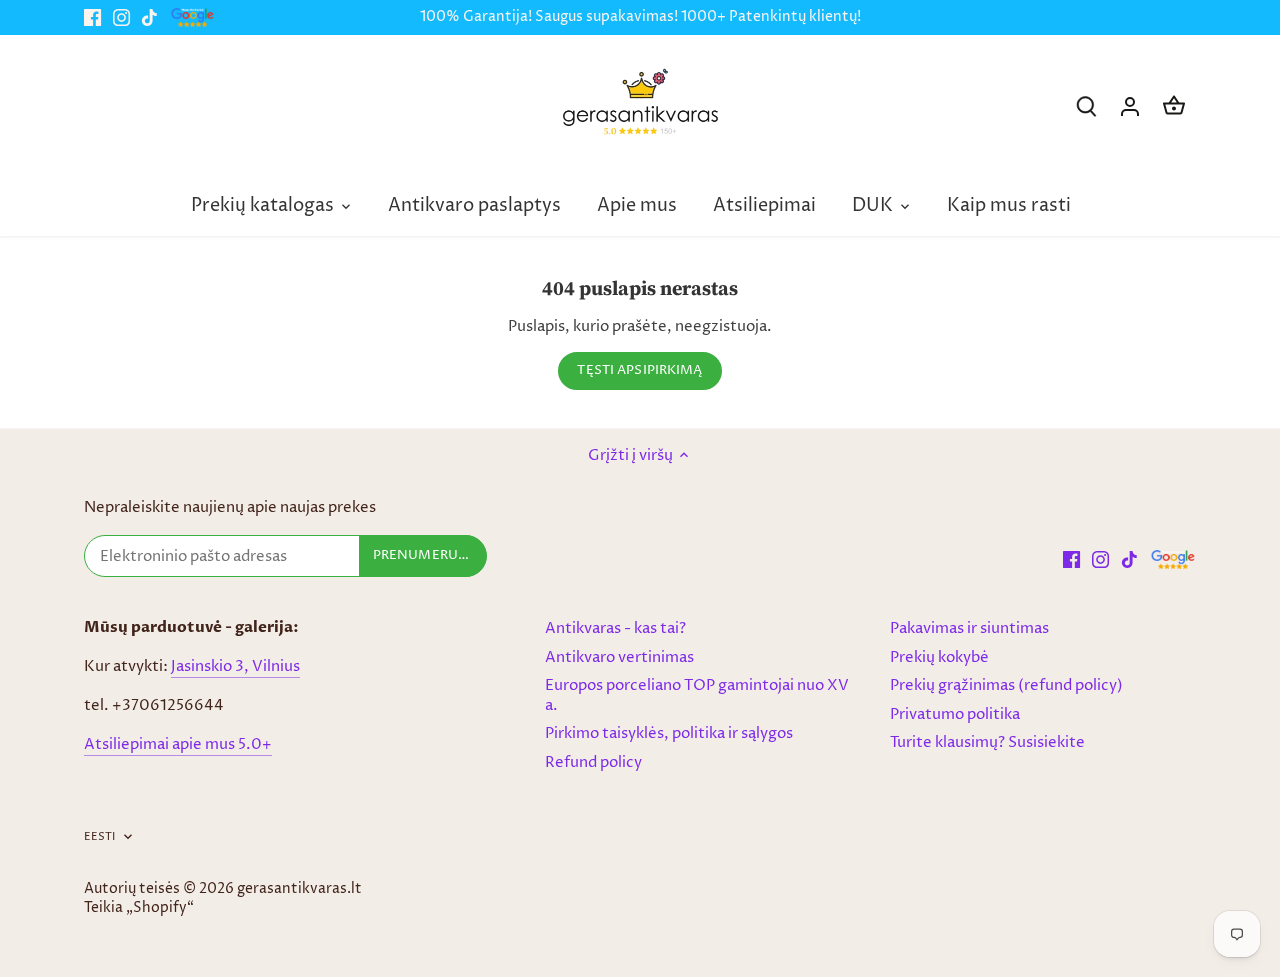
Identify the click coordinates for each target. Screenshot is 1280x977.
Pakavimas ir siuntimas (969, 628)
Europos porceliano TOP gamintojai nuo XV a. (697, 695)
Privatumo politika (955, 714)
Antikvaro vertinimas (619, 657)
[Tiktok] (149, 17)
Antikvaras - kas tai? (615, 628)
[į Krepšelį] (1174, 106)
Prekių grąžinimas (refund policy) (1006, 685)
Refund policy (593, 762)
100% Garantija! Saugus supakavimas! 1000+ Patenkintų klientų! (640, 17)
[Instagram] (121, 17)
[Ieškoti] (1086, 106)
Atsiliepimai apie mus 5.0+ (178, 744)
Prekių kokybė (939, 657)
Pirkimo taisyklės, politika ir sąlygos (669, 733)
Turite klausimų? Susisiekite (987, 742)
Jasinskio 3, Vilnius (235, 666)
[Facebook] (92, 17)
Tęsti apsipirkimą (639, 370)
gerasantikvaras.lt (299, 889)
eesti (100, 837)
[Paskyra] (1130, 106)
